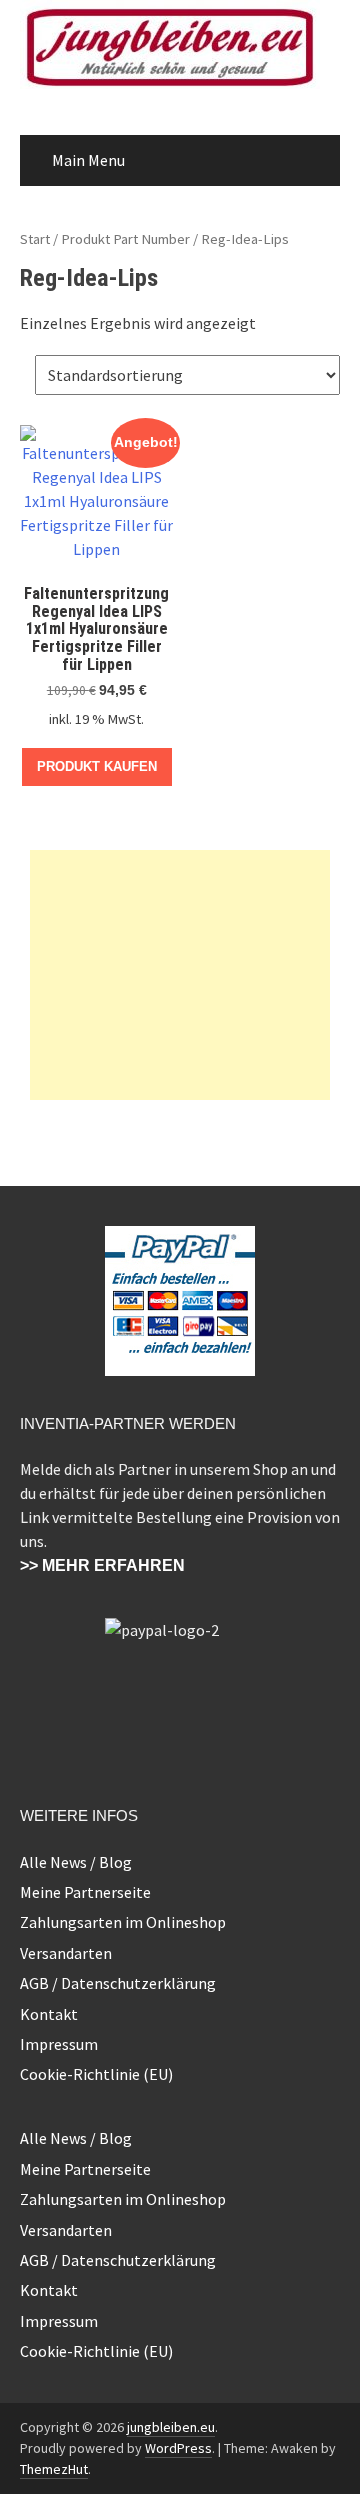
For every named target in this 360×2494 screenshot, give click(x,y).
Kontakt (49, 2014)
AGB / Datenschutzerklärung (118, 1983)
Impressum (59, 2044)
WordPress (178, 2448)
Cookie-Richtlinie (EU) (96, 2074)
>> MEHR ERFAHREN (102, 1565)
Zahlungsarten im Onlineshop (123, 1922)
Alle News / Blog (76, 1862)
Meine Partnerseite (85, 1892)
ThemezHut (54, 2469)
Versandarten (66, 1953)
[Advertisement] (180, 975)
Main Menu (88, 160)
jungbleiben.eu (171, 2427)
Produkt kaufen (97, 766)
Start (35, 239)
